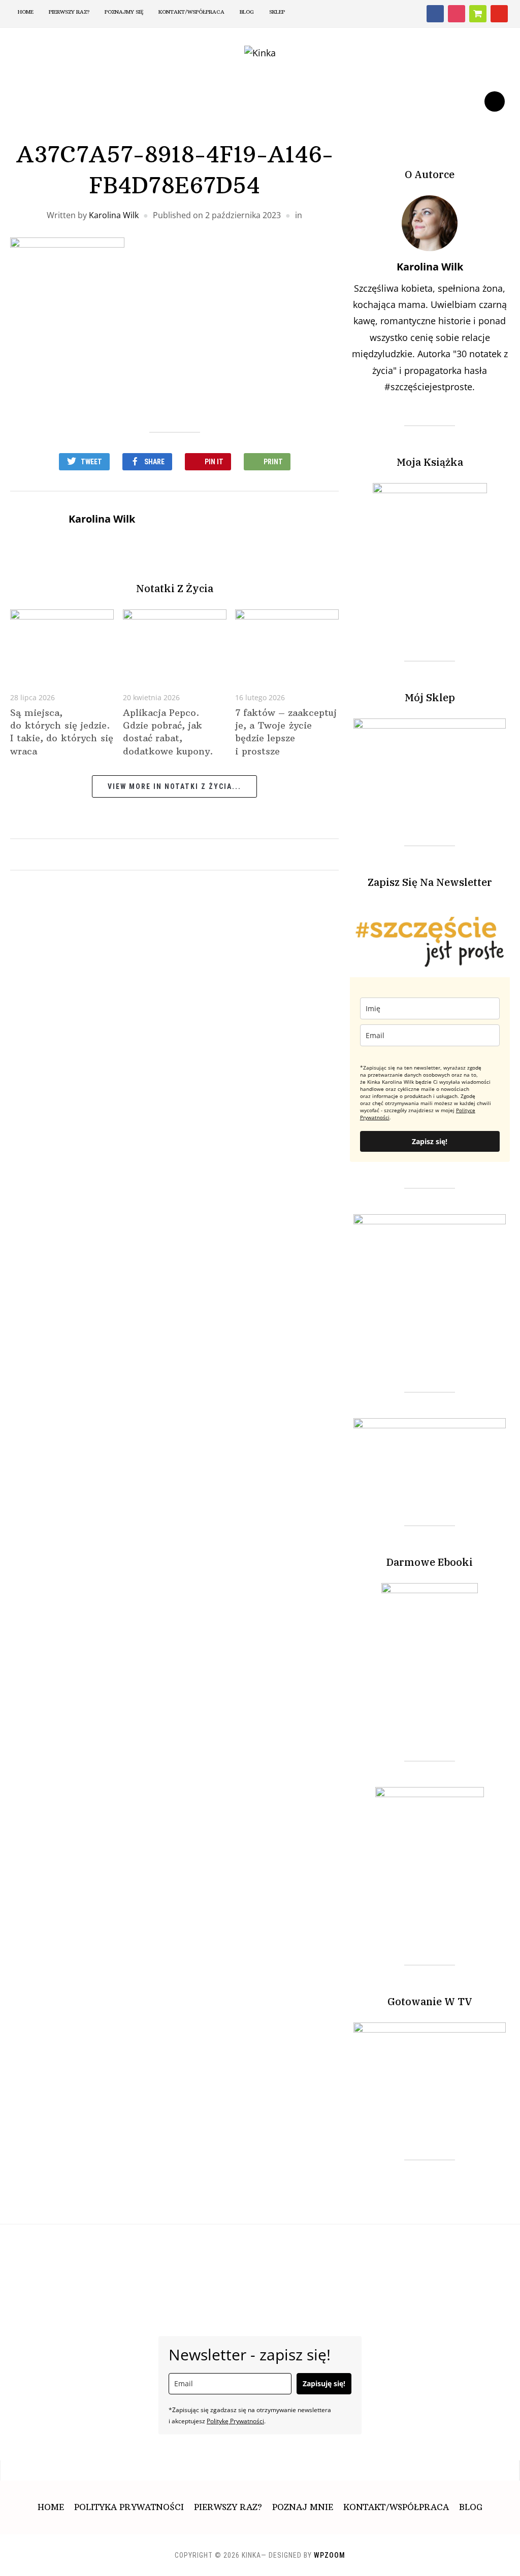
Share (154, 462)
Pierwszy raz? (69, 12)
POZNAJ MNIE (303, 2507)
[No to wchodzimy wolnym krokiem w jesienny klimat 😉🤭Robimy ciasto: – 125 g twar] (335, 2255)
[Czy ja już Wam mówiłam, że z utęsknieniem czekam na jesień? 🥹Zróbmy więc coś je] (91, 2255)
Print (273, 462)
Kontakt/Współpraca (191, 12)
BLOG (247, 12)
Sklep (277, 12)
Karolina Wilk (114, 215)
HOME (26, 12)
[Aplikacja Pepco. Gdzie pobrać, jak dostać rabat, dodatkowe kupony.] (175, 643)
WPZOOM (330, 2555)
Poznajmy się (124, 12)
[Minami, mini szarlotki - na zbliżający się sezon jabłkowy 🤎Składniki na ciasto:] (457, 2255)
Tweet (91, 462)
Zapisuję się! (324, 2383)
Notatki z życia (175, 588)
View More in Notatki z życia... (174, 786)
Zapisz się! (430, 1141)
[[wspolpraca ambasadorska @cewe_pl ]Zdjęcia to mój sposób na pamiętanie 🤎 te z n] (213, 2255)
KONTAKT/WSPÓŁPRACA (396, 2507)
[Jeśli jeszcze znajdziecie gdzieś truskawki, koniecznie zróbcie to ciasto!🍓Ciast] (274, 2255)
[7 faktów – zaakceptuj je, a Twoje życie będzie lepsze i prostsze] (287, 643)
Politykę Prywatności (235, 2421)
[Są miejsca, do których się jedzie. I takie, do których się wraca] (62, 643)
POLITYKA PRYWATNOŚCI (129, 2507)
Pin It (214, 462)
